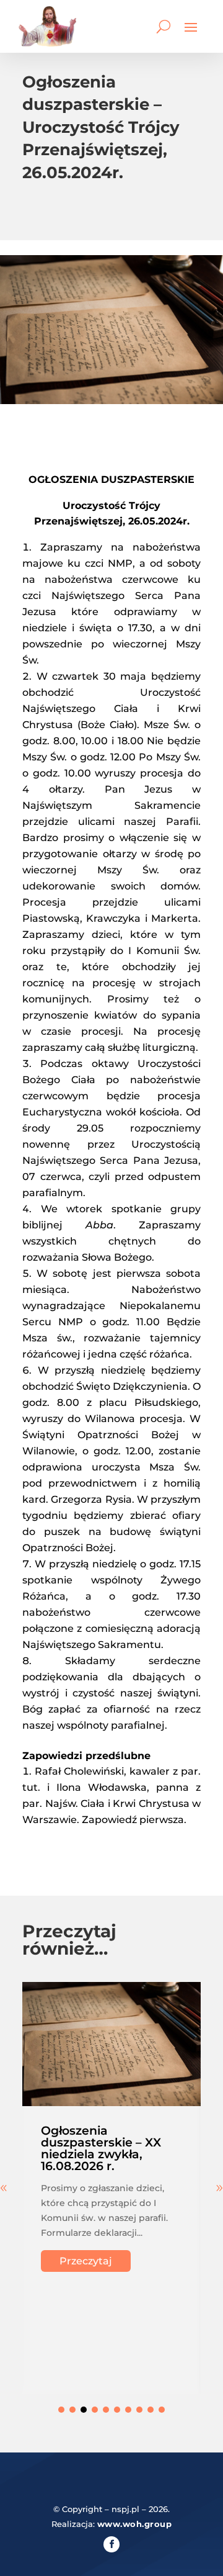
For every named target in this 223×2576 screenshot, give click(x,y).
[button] (61, 2410)
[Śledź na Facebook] (111, 2544)
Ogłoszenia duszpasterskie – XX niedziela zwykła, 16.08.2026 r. (101, 2148)
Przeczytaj (86, 2261)
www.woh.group (135, 2524)
